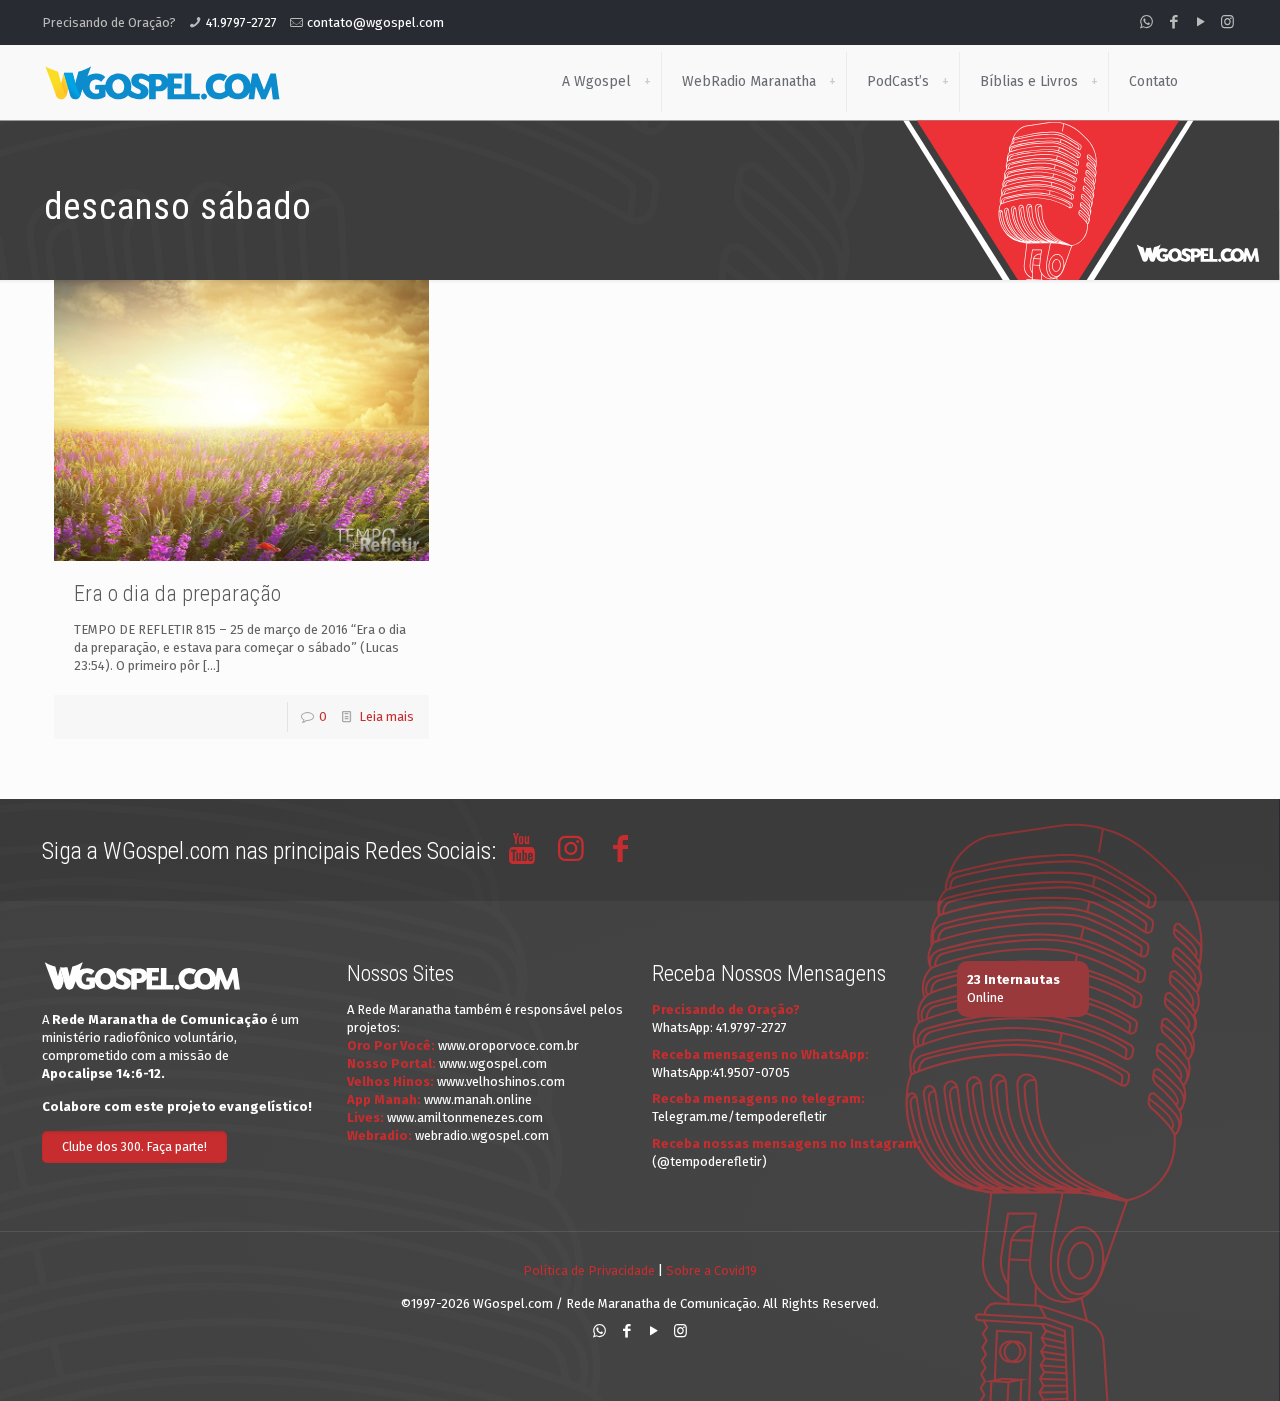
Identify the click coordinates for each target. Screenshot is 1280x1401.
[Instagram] (1227, 22)
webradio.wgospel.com (482, 1135)
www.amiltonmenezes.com (465, 1117)
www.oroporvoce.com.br (508, 1045)
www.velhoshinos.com (501, 1081)
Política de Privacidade (589, 1270)
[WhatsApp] (1146, 22)
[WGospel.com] (162, 82)
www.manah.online (478, 1099)
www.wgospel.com (493, 1063)
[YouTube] (1200, 22)
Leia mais (386, 716)
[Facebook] (1173, 22)
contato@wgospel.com (375, 22)
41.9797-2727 (241, 22)
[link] (647, 82)
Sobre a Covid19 (711, 1270)
